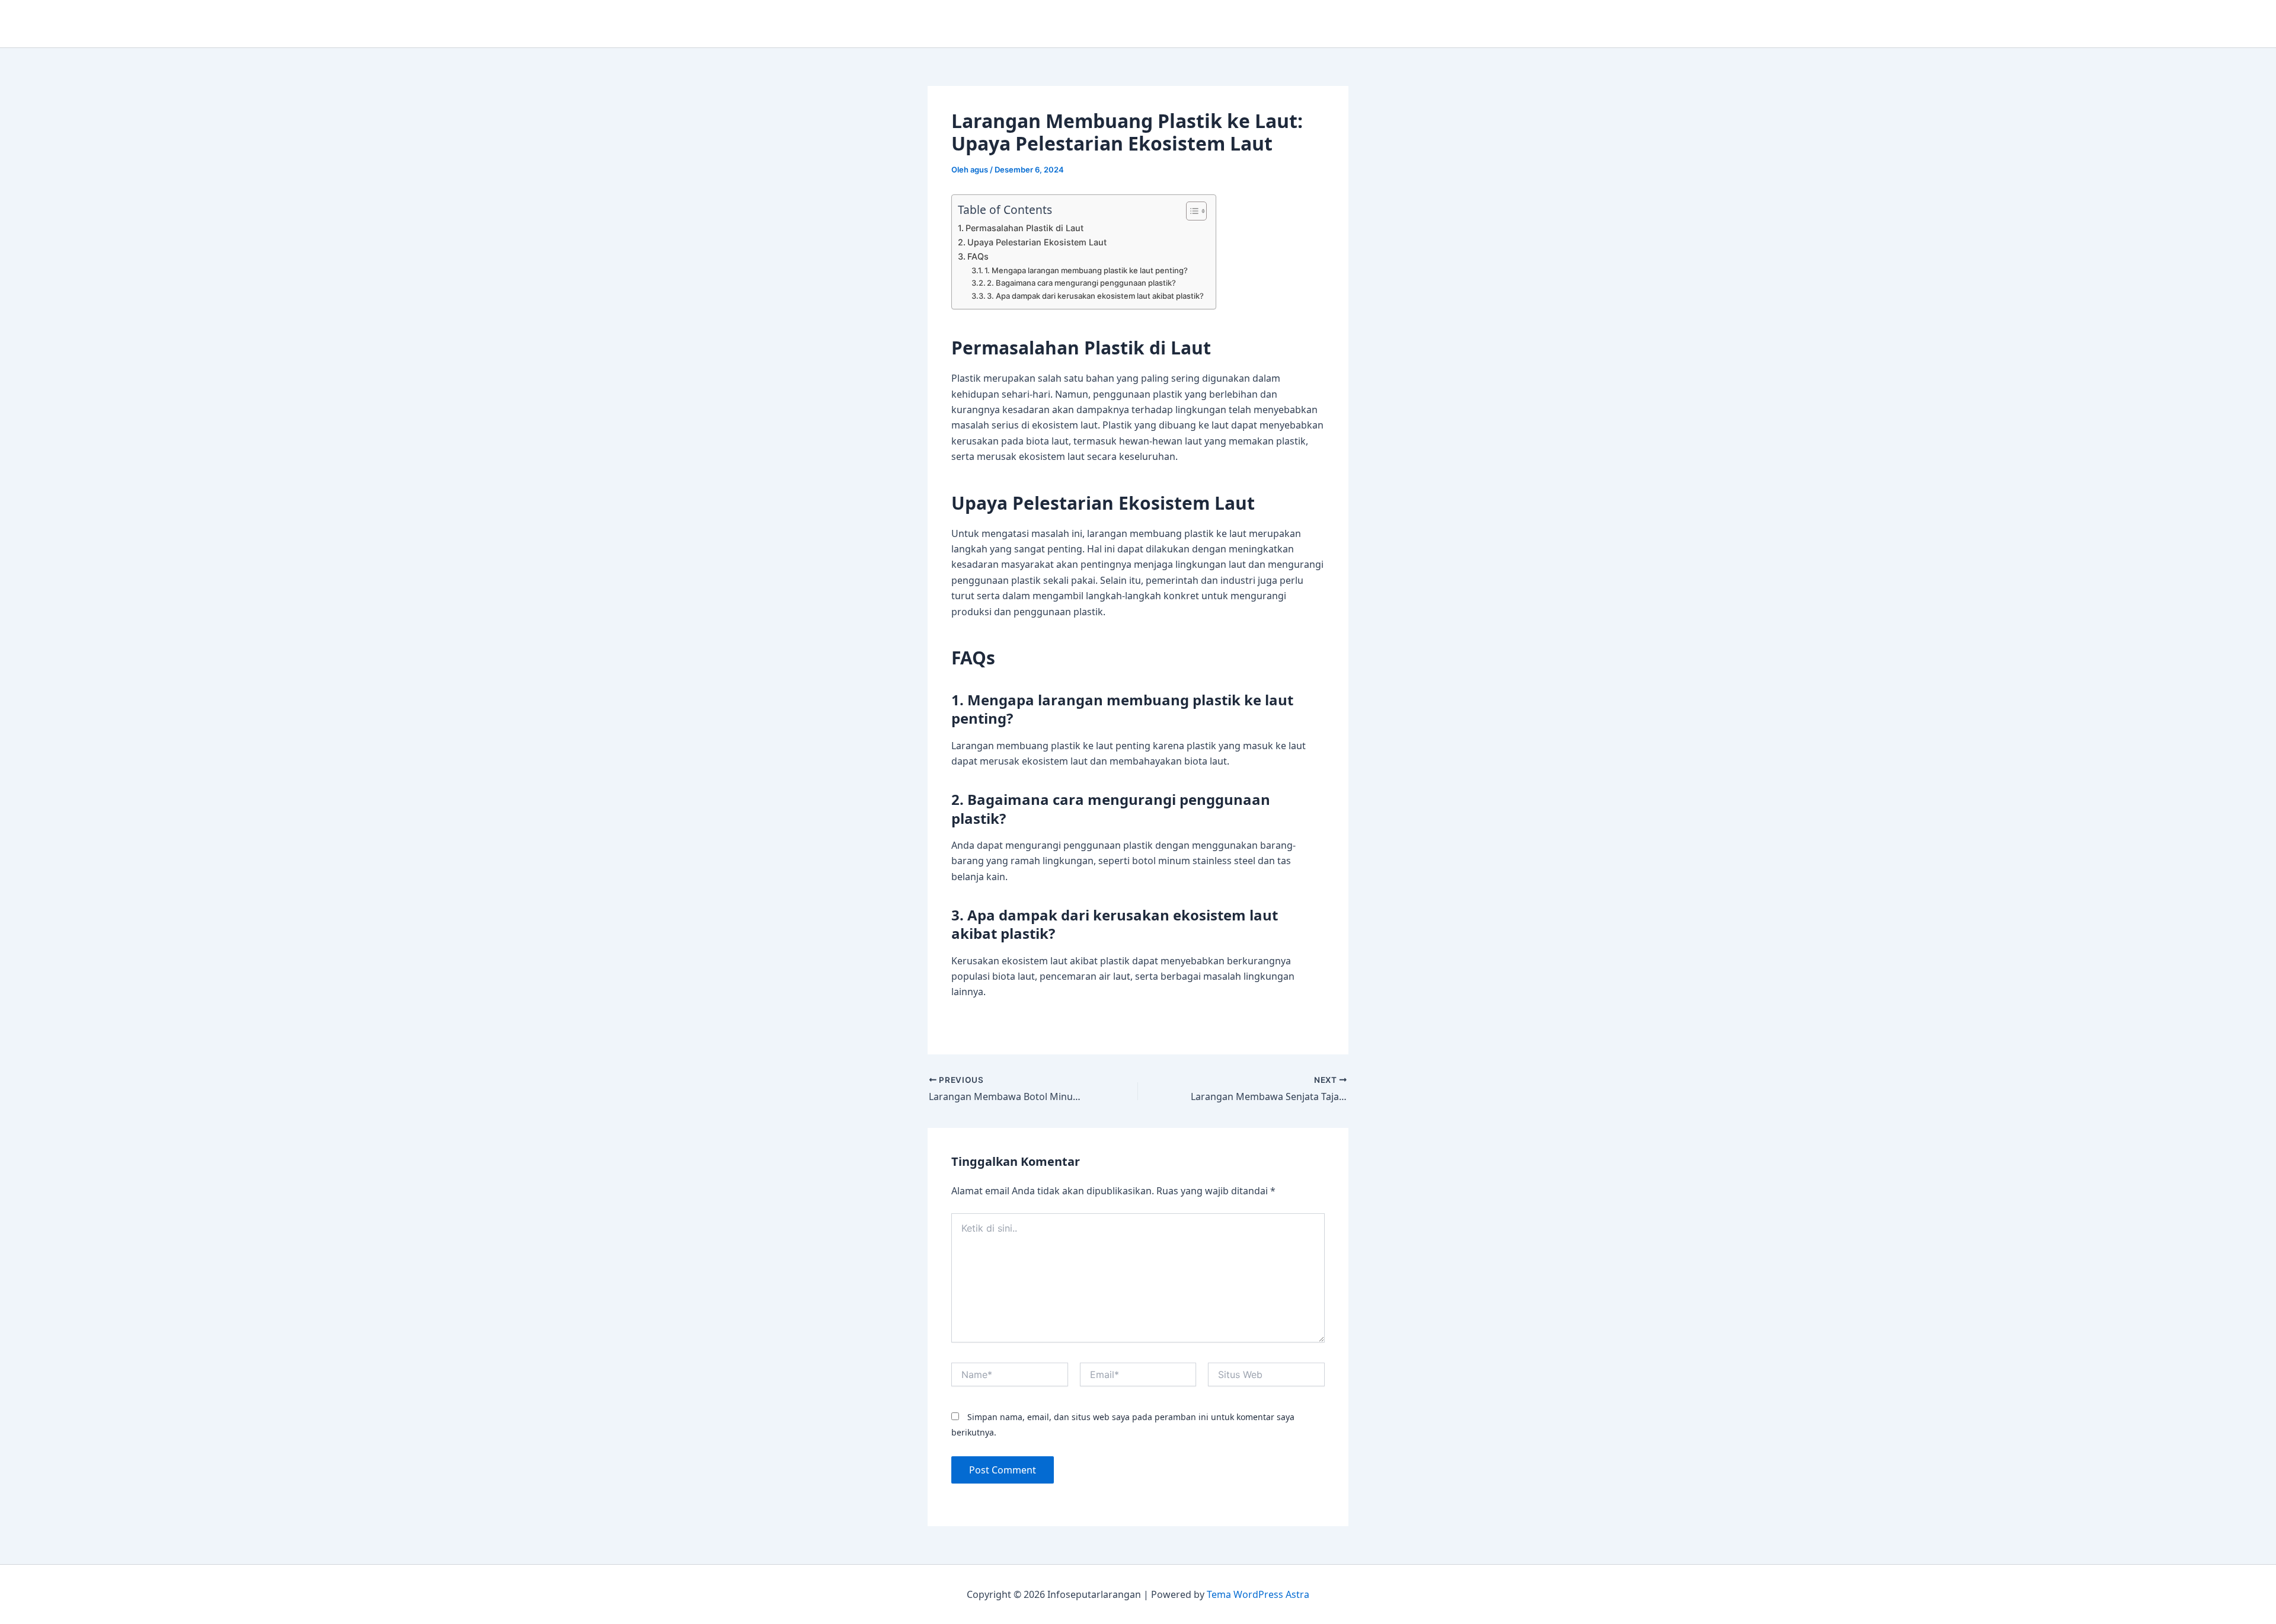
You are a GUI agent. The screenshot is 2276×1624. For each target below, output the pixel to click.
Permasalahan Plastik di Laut (1024, 228)
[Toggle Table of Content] (1190, 211)
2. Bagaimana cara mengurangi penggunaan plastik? (1081, 283)
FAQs (978, 256)
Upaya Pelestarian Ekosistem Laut (1037, 242)
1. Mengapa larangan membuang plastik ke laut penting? (1086, 270)
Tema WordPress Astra (1258, 1594)
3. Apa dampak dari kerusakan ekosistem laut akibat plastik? (1095, 296)
